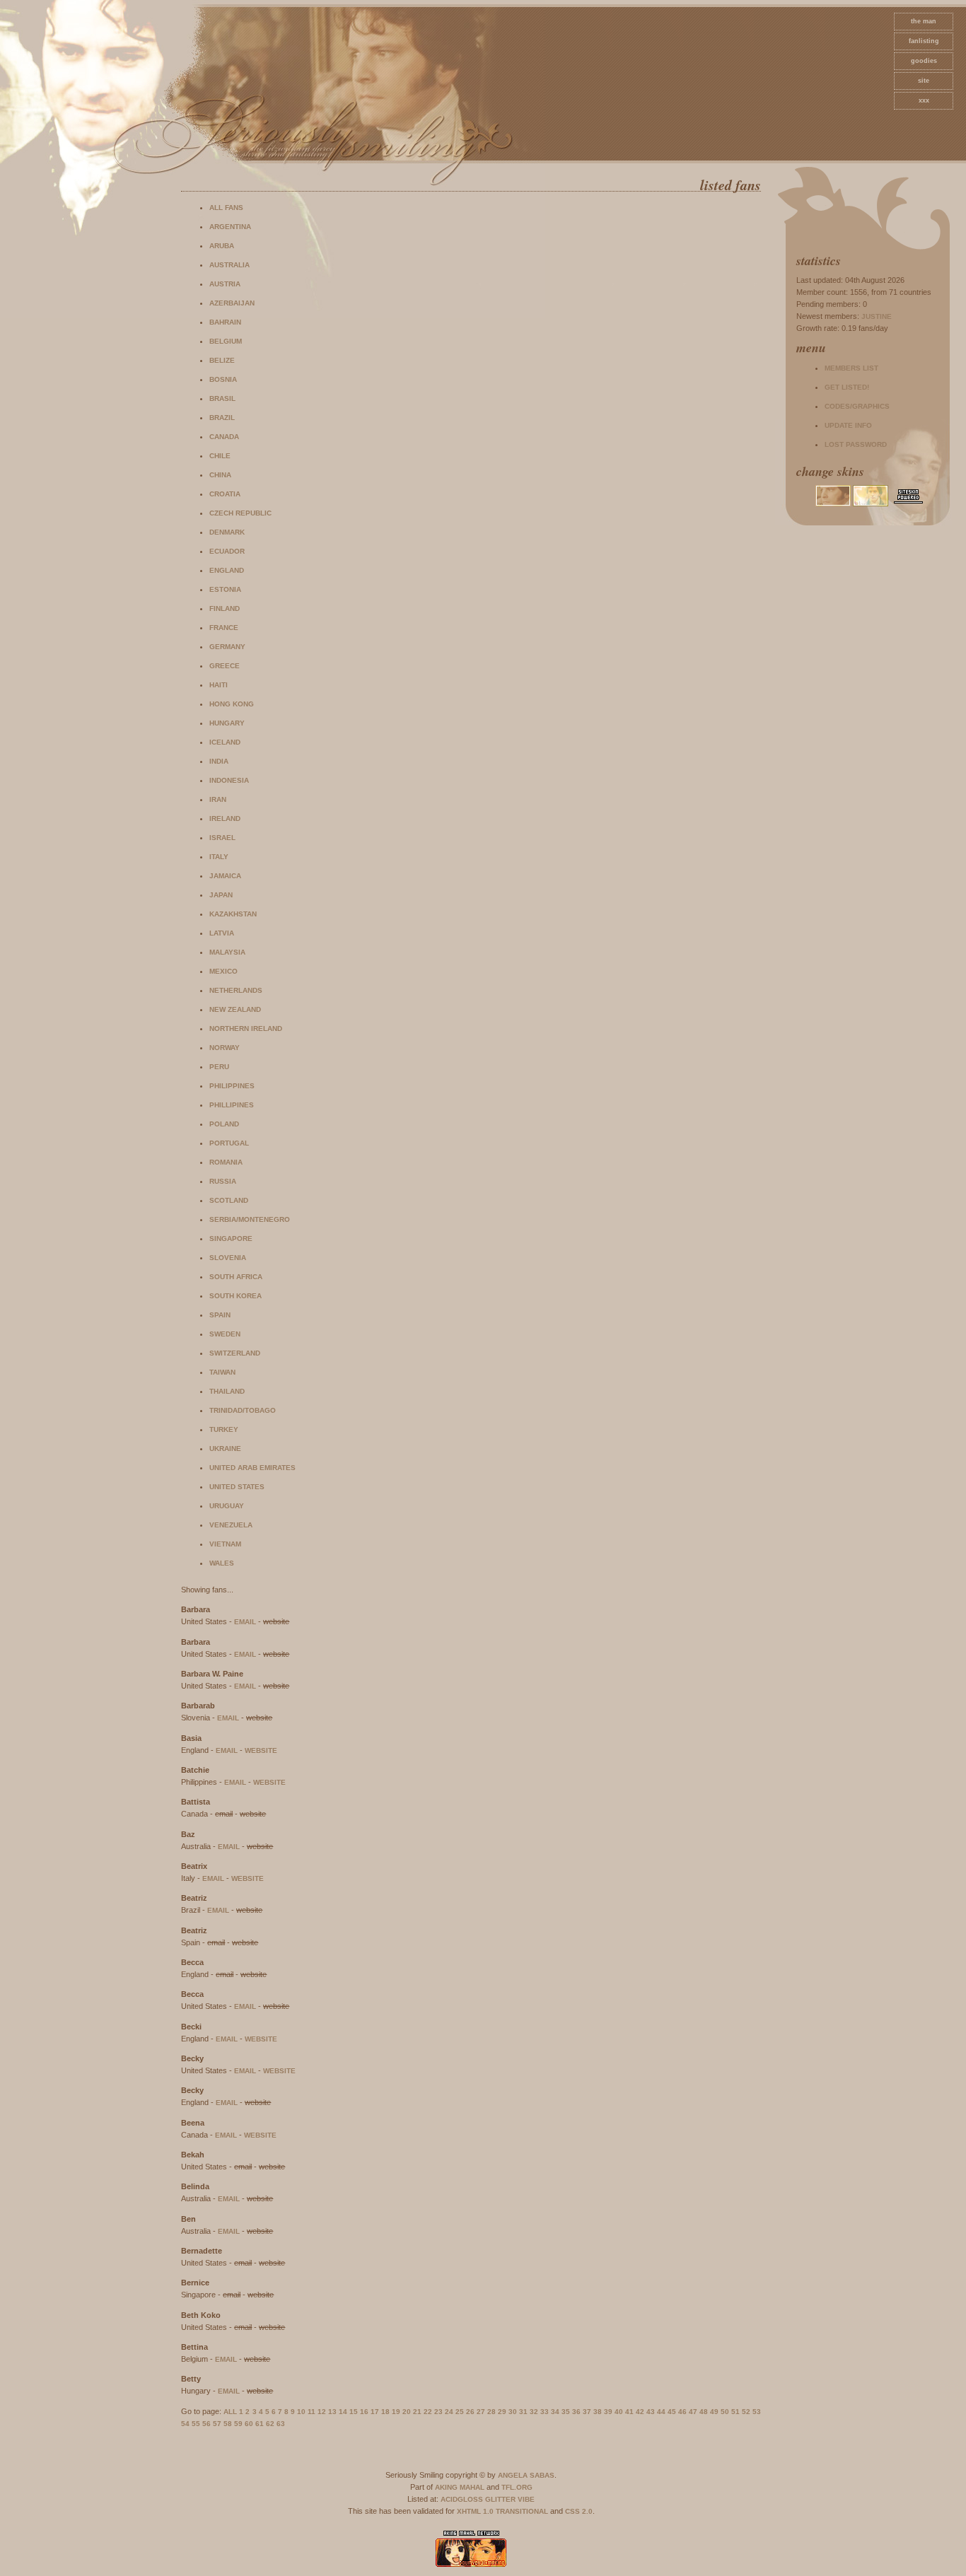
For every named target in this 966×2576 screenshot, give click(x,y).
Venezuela (231, 1525)
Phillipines (232, 1105)
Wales (222, 1563)
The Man (924, 21)
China (220, 475)
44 (661, 2412)
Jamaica (225, 876)
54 (185, 2424)
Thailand (227, 1391)
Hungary (227, 723)
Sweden (225, 1334)
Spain (220, 1315)
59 (238, 2424)
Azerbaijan (232, 303)
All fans (226, 208)
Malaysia (227, 952)
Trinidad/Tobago (243, 1410)
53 (757, 2412)
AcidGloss (462, 2499)
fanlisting (924, 41)
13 (332, 2412)
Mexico (223, 971)
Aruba (222, 246)
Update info (848, 425)
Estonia (225, 589)
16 (364, 2412)
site (924, 81)
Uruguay (227, 1506)
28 (491, 2412)
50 (725, 2412)
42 (640, 2412)
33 (545, 2412)
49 (714, 2412)
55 (196, 2424)
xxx (924, 100)
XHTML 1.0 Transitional (502, 2511)
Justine (877, 316)
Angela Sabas (526, 2475)
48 (704, 2412)
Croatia (225, 494)
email (245, 1622)
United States (237, 1487)
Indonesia (229, 780)
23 (438, 2412)
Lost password (856, 444)
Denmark (227, 532)
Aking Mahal (460, 2487)
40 (619, 2412)
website (261, 1750)
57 (217, 2424)
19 (396, 2412)
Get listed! (847, 387)
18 (385, 2412)
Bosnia (223, 379)
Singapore (231, 1239)
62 (270, 2424)
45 (672, 2412)
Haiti (219, 685)
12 (322, 2412)
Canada (224, 437)
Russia (223, 1181)
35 (566, 2412)
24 (449, 2412)
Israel (222, 838)
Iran (218, 799)
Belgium (226, 341)
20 (407, 2412)
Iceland (225, 742)
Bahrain (225, 322)
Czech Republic (240, 513)
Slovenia (228, 1258)
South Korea (235, 1296)
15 (354, 2412)
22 (428, 2412)
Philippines (232, 1086)
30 (513, 2412)
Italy (219, 857)
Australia (229, 265)
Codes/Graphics (857, 406)
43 (651, 2412)
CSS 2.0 (579, 2511)
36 (576, 2412)
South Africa (236, 1277)
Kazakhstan (233, 914)
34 (555, 2412)
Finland (225, 608)
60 (249, 2424)
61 (260, 2424)
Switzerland (235, 1353)
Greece (225, 666)
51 (735, 2412)
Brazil (222, 418)
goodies (924, 61)
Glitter (500, 2499)
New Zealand (235, 1009)
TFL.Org (517, 2487)
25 (460, 2412)
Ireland (225, 818)
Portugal (229, 1143)
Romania (226, 1162)
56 (206, 2424)
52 (746, 2412)
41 (629, 2412)
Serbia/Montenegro (250, 1219)
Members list (851, 368)
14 (343, 2412)
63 (281, 2424)
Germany (227, 647)
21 (417, 2412)
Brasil (222, 398)
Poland (224, 1124)
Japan (221, 895)
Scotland (229, 1200)
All (230, 2412)
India (219, 761)
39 (608, 2412)
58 (228, 2424)
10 (301, 2412)
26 (470, 2412)
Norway (225, 1048)
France (224, 628)
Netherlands (236, 990)
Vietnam (225, 1544)
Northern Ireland (246, 1028)
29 (502, 2412)
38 (598, 2412)
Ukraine (225, 1449)
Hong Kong (232, 704)
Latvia (222, 933)
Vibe (526, 2499)
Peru (219, 1067)
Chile (220, 456)
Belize (222, 360)
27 (481, 2412)
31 (523, 2412)
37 (587, 2412)
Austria (225, 284)
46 (682, 2412)
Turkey (224, 1429)
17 (375, 2412)
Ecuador (227, 551)
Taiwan (222, 1372)
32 (534, 2412)
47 (693, 2412)
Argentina (230, 227)
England (227, 570)
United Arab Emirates (252, 1468)
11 (312, 2412)
